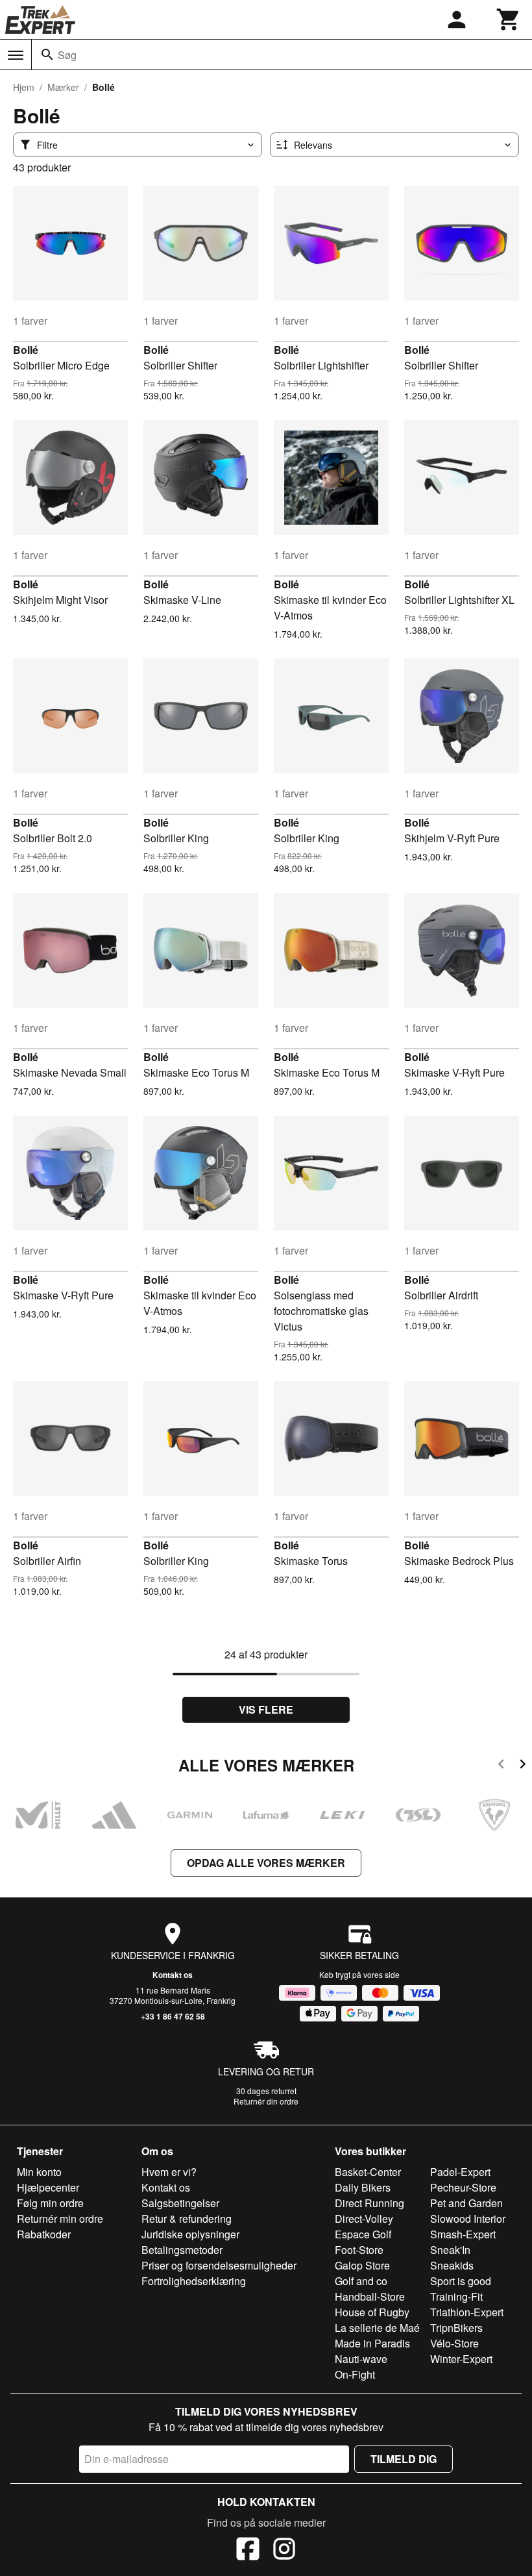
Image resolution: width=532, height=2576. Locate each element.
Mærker (63, 87)
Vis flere (266, 1709)
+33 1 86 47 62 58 (173, 2016)
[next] (523, 1766)
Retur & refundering (187, 2219)
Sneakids (452, 2265)
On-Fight (355, 2374)
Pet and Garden (466, 2203)
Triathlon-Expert (467, 2312)
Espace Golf (363, 2234)
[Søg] (47, 55)
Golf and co (361, 2281)
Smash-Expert (463, 2234)
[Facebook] (248, 2551)
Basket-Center (368, 2172)
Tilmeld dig (404, 2459)
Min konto (39, 2172)
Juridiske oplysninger (190, 2234)
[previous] (501, 1766)
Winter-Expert (461, 2359)
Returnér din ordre (266, 2101)
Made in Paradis (372, 2343)
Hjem (24, 87)
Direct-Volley (364, 2219)
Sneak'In (450, 2250)
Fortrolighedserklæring (194, 2281)
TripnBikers (456, 2328)
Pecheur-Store (463, 2187)
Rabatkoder (44, 2234)
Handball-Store (370, 2296)
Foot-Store (359, 2250)
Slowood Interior (468, 2219)
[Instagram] (284, 2551)
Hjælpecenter (48, 2187)
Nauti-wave (361, 2359)
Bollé (26, 350)
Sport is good (461, 2281)
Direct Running (369, 2203)
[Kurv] (509, 19)
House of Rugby (372, 2312)
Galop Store (362, 2265)
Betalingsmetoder (182, 2250)
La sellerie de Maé (377, 2328)
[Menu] (16, 55)
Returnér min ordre (60, 2219)
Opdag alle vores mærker (266, 1863)
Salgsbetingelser (180, 2203)
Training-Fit (456, 2296)
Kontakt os (173, 1975)
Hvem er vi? (169, 2172)
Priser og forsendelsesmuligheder (219, 2265)
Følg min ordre (50, 2203)
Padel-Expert (460, 2172)
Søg (67, 55)
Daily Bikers (363, 2187)
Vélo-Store (454, 2343)
